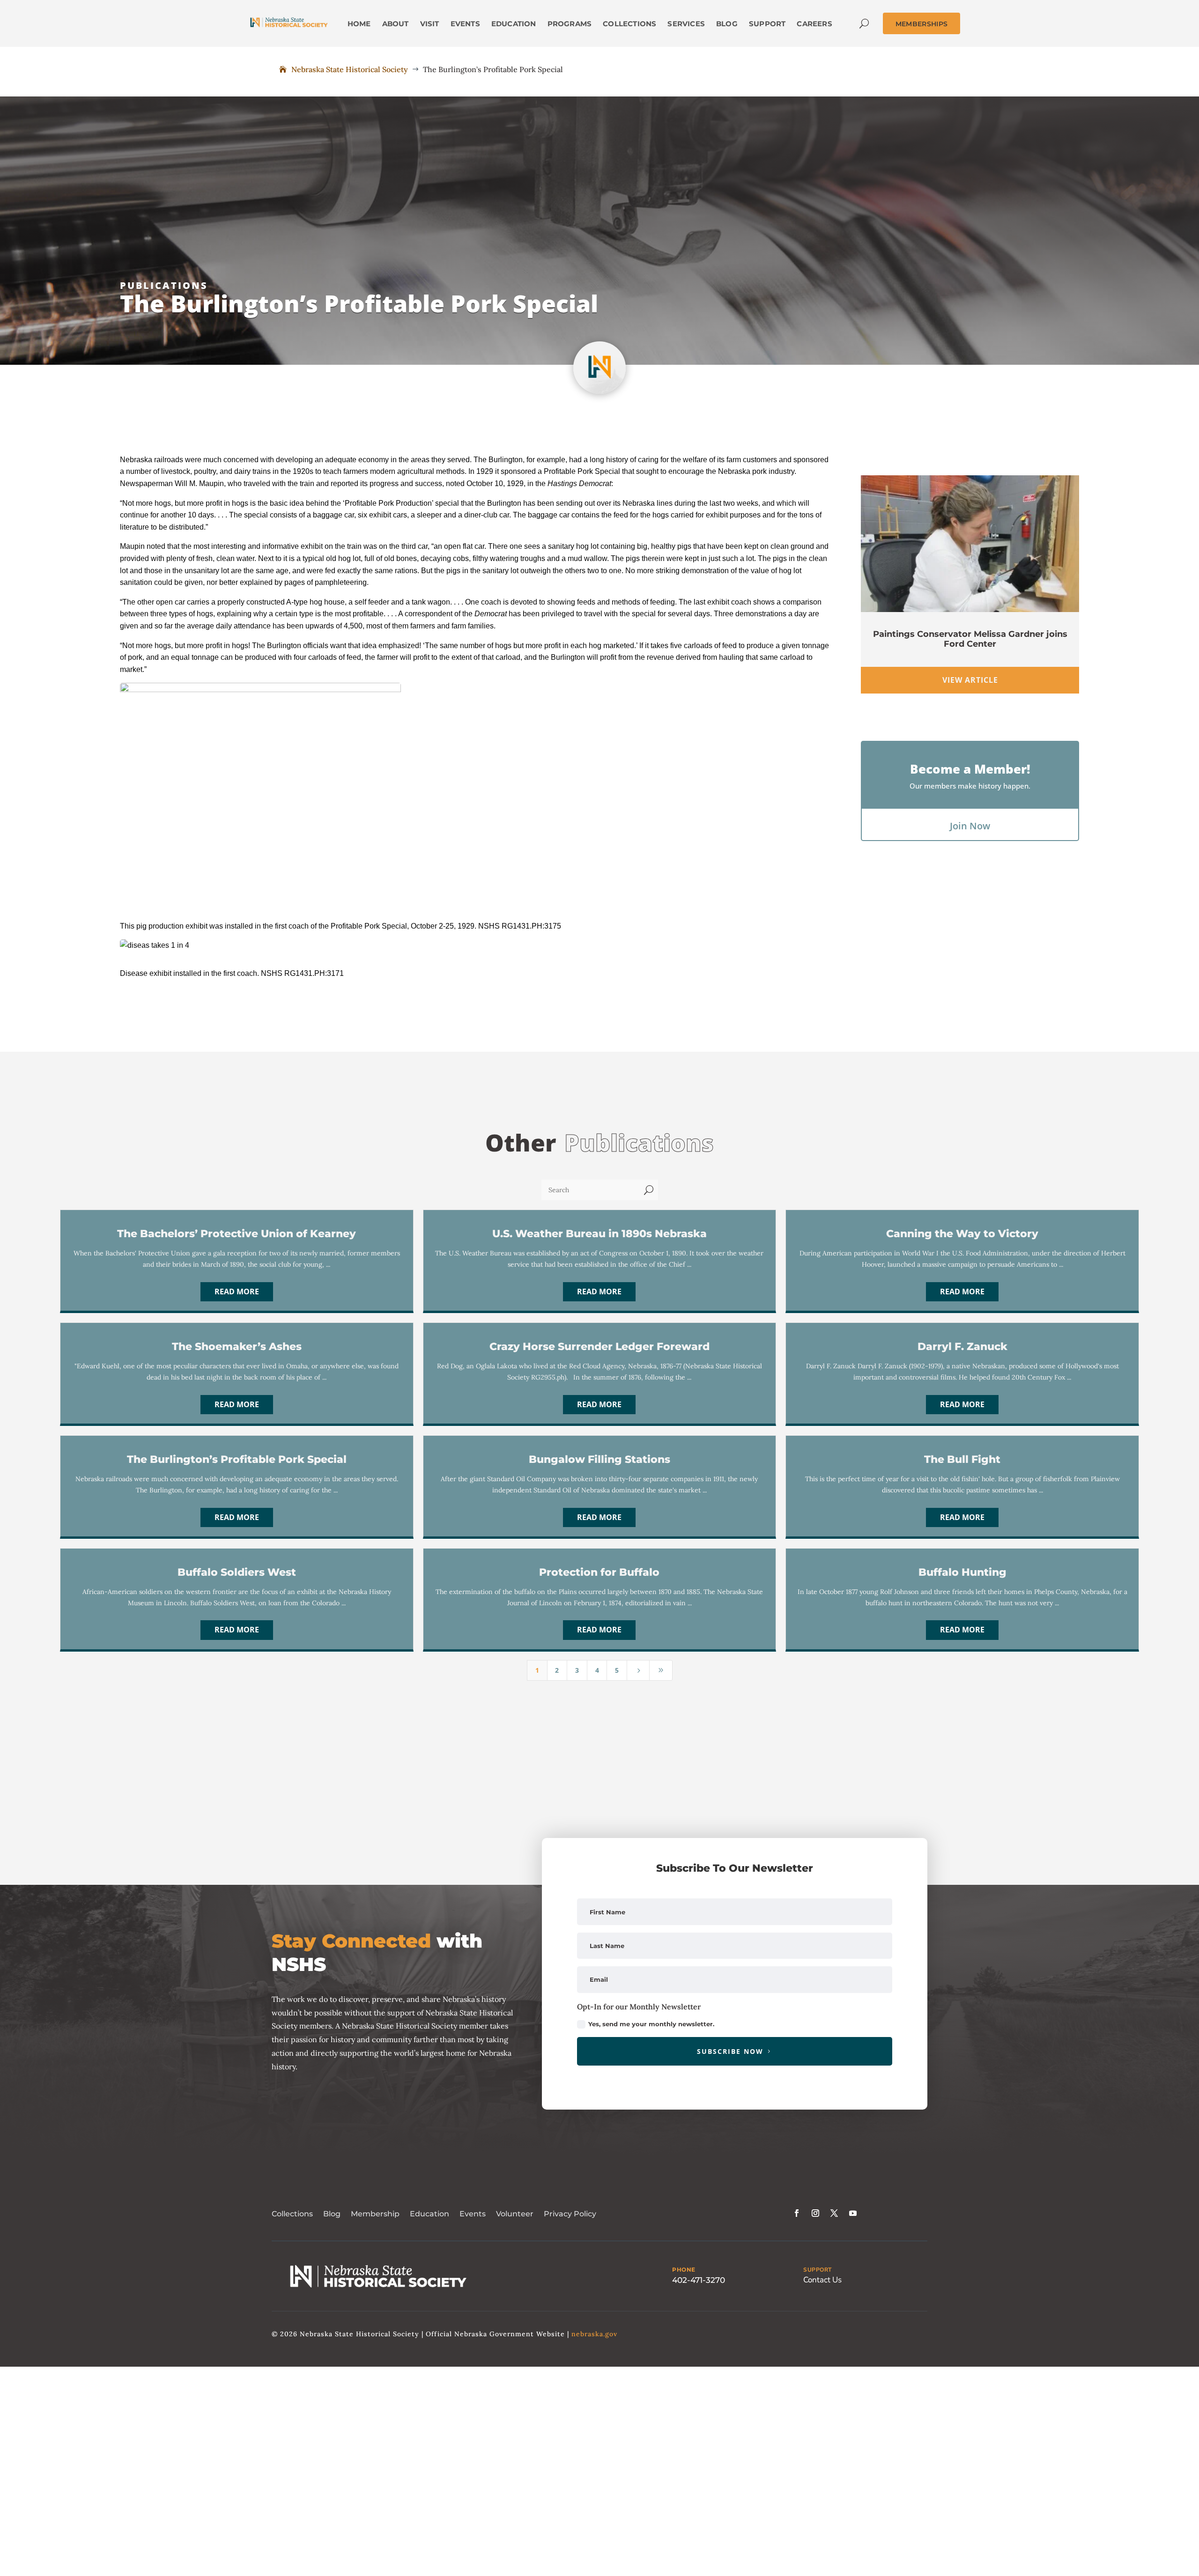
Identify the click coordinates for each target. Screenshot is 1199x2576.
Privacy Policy (570, 2214)
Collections (292, 2214)
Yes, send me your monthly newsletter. (651, 2024)
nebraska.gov (594, 2334)
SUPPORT (818, 2270)
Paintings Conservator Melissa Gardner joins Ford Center (970, 639)
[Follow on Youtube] (853, 2213)
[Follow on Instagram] (815, 2213)
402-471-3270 (699, 2280)
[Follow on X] (834, 2213)
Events (473, 2214)
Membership (375, 2214)
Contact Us (822, 2280)
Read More (237, 1292)
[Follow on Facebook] (797, 2213)
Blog (332, 2214)
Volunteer (515, 2214)
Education (429, 2214)
